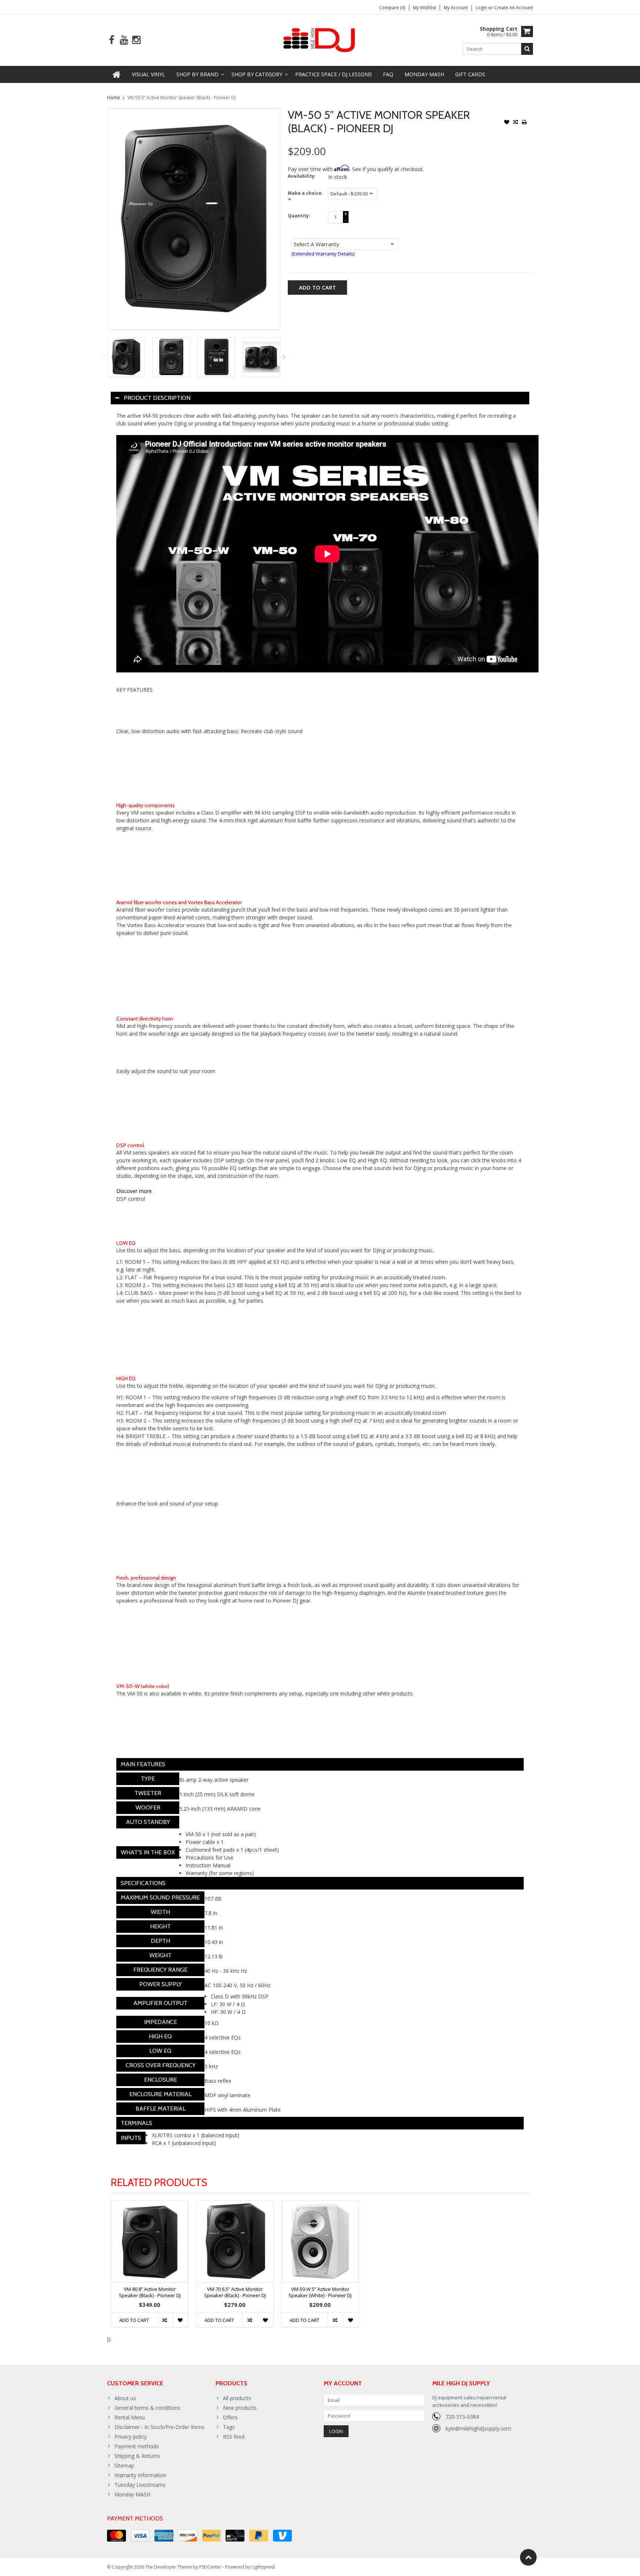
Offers (230, 2417)
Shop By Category (257, 74)
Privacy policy (131, 2437)
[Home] (117, 74)
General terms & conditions (147, 2408)
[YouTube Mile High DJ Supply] (124, 40)
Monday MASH (424, 74)
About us (125, 2398)
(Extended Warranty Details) (323, 254)
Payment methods (137, 2446)
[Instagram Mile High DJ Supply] (136, 40)
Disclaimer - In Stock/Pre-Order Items (159, 2427)
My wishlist (424, 8)
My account (456, 8)
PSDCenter (210, 2567)
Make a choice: (305, 196)
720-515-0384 (462, 2417)
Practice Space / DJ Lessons (334, 74)
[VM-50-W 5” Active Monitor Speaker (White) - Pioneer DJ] (320, 2241)
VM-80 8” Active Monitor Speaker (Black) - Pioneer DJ (150, 2292)
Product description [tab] (157, 398)
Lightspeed (263, 2567)
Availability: (302, 176)
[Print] (524, 123)
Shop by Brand (197, 74)
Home (114, 98)
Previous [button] (104, 357)
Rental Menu (130, 2417)
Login (482, 8)
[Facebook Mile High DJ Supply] (112, 40)
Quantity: (299, 216)
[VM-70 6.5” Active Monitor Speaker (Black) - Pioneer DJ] (235, 2241)
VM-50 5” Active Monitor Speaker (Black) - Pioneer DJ (181, 98)
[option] (126, 357)
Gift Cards (470, 74)
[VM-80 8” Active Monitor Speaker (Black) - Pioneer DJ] (150, 2241)
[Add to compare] (516, 123)
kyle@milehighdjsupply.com (478, 2428)
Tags (229, 2427)
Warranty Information (140, 2475)
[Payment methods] (116, 2536)
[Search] (527, 49)
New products (240, 2408)
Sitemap (124, 2465)
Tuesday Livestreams (140, 2485)
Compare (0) (392, 8)
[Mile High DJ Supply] (320, 39)
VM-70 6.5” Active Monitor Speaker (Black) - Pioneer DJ (235, 2292)
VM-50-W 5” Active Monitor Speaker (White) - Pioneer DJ (320, 2292)
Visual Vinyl (149, 74)
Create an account (514, 8)
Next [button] (284, 357)
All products (237, 2398)
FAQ (388, 74)
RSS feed (234, 2437)
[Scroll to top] (528, 2557)
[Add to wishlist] (507, 123)
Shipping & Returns (137, 2456)
